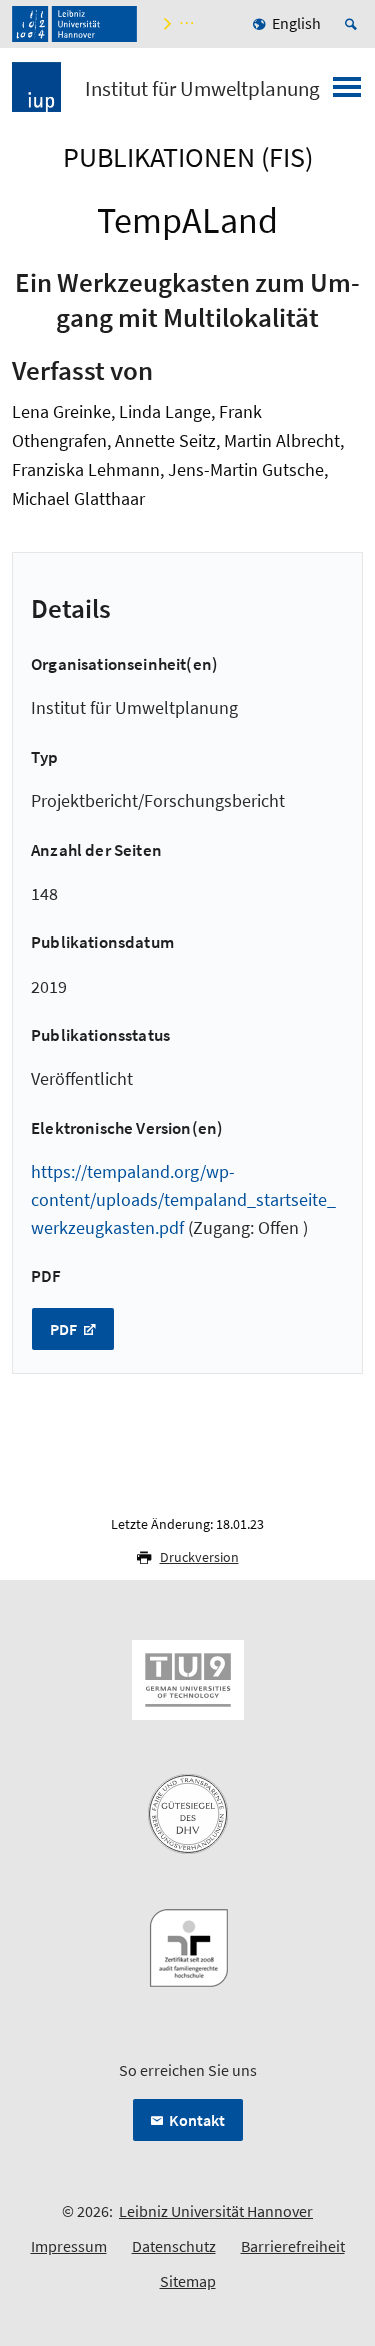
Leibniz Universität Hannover (216, 2211)
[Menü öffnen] (347, 93)
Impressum (69, 2246)
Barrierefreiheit (293, 2246)
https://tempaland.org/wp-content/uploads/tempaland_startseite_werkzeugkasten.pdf (183, 1199)
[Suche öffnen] (354, 24)
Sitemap (188, 2281)
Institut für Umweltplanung (202, 89)
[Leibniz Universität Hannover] (74, 24)
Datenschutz (174, 2246)
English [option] (296, 23)
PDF (65, 1329)
